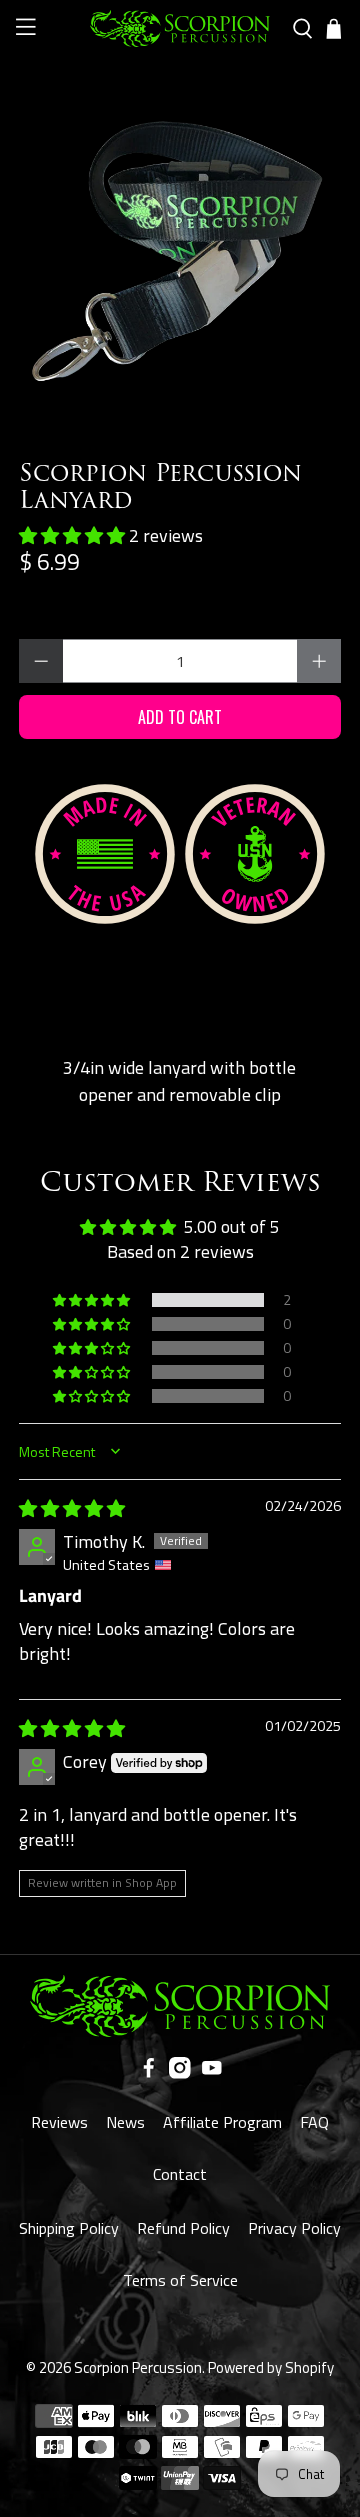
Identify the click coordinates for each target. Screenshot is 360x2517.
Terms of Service (180, 2280)
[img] (72, 1508)
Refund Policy (183, 2228)
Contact (180, 2174)
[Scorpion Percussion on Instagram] (180, 2073)
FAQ (314, 2122)
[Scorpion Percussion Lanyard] (180, 239)
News (125, 2122)
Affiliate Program (222, 2122)
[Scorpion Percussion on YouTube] (212, 2073)
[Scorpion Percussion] (180, 28)
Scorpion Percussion (138, 2367)
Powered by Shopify (271, 2367)
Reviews (59, 2122)
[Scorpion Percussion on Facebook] (149, 2073)
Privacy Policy (294, 2228)
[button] (74, 535)
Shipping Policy (69, 2228)
